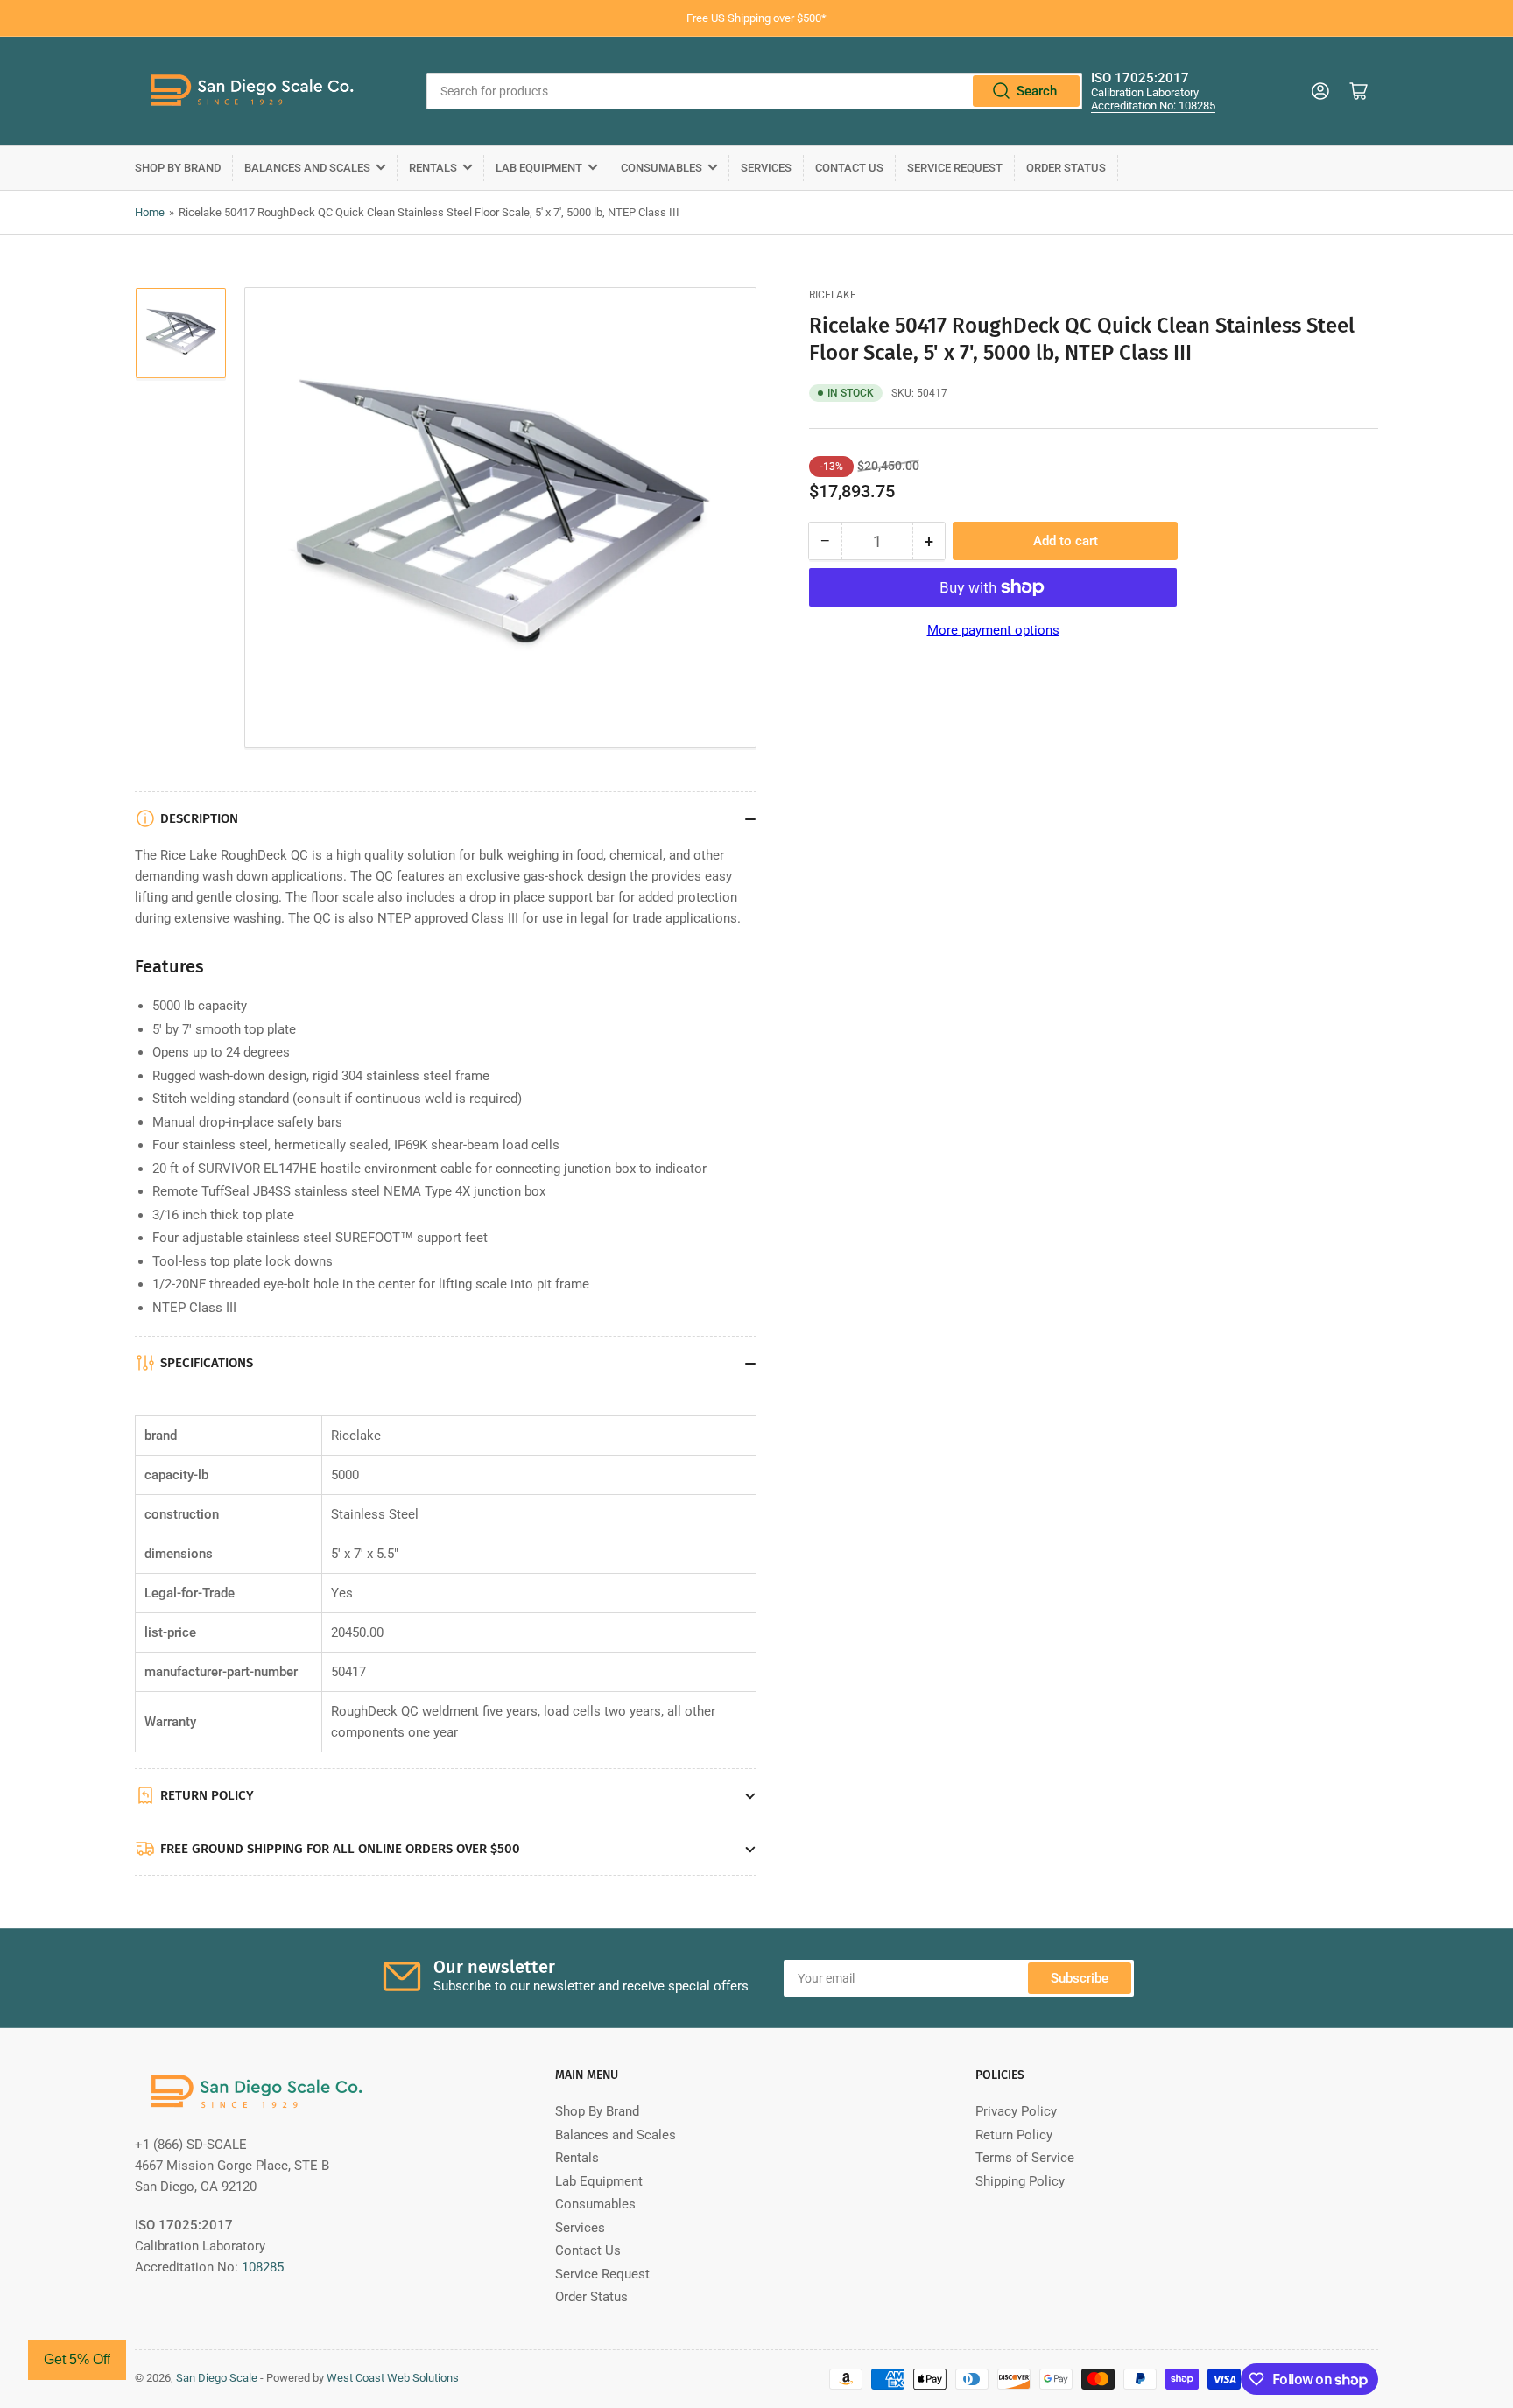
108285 (263, 2267)
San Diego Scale (217, 2378)
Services (766, 168)
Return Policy (1014, 2135)
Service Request (955, 168)
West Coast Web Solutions (393, 2378)
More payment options (993, 630)
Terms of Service (1025, 2158)
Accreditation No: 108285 (1153, 105)
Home (150, 212)
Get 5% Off (77, 2359)
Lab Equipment (539, 168)
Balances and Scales (307, 168)
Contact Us (849, 168)
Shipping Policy (1020, 2181)
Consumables (661, 168)
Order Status (1066, 168)
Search (1037, 91)
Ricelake (833, 295)
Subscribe (1080, 1978)
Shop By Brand (178, 168)
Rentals (433, 168)
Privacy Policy (1016, 2111)
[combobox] (754, 91)
